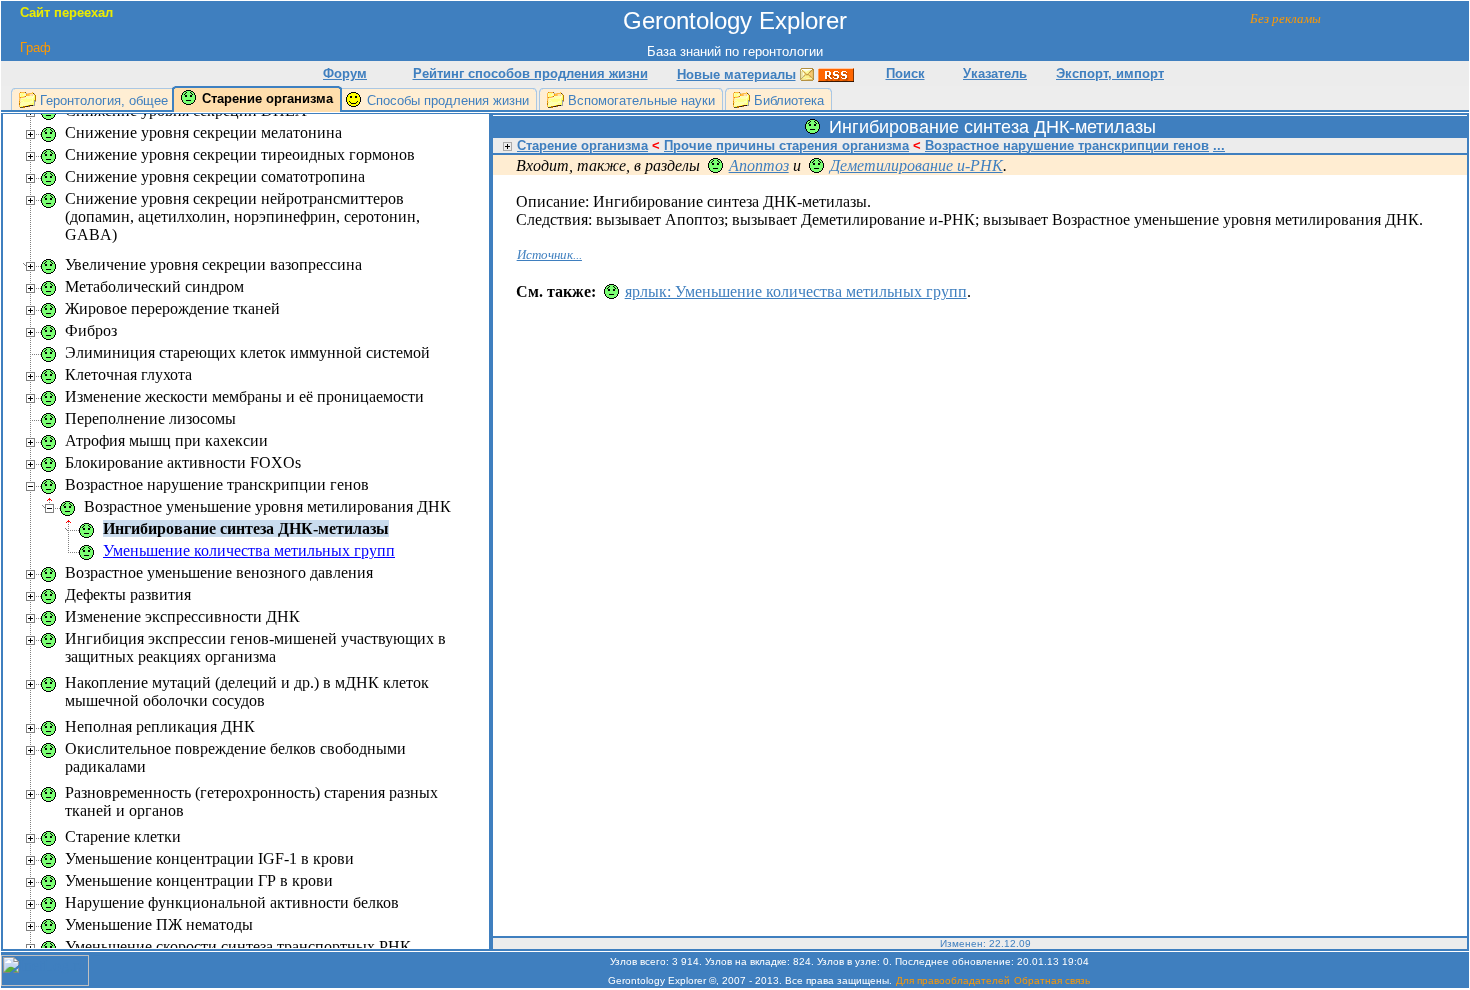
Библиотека (789, 100)
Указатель (995, 73)
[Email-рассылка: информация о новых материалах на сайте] (807, 73)
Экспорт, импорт (1110, 73)
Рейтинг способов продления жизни (530, 73)
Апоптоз (759, 165)
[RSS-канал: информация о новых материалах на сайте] (836, 73)
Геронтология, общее (104, 100)
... (1219, 145)
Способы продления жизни (448, 100)
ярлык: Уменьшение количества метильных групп (796, 291)
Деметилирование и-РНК (916, 165)
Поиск (905, 73)
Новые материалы (736, 74)
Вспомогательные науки (641, 100)
